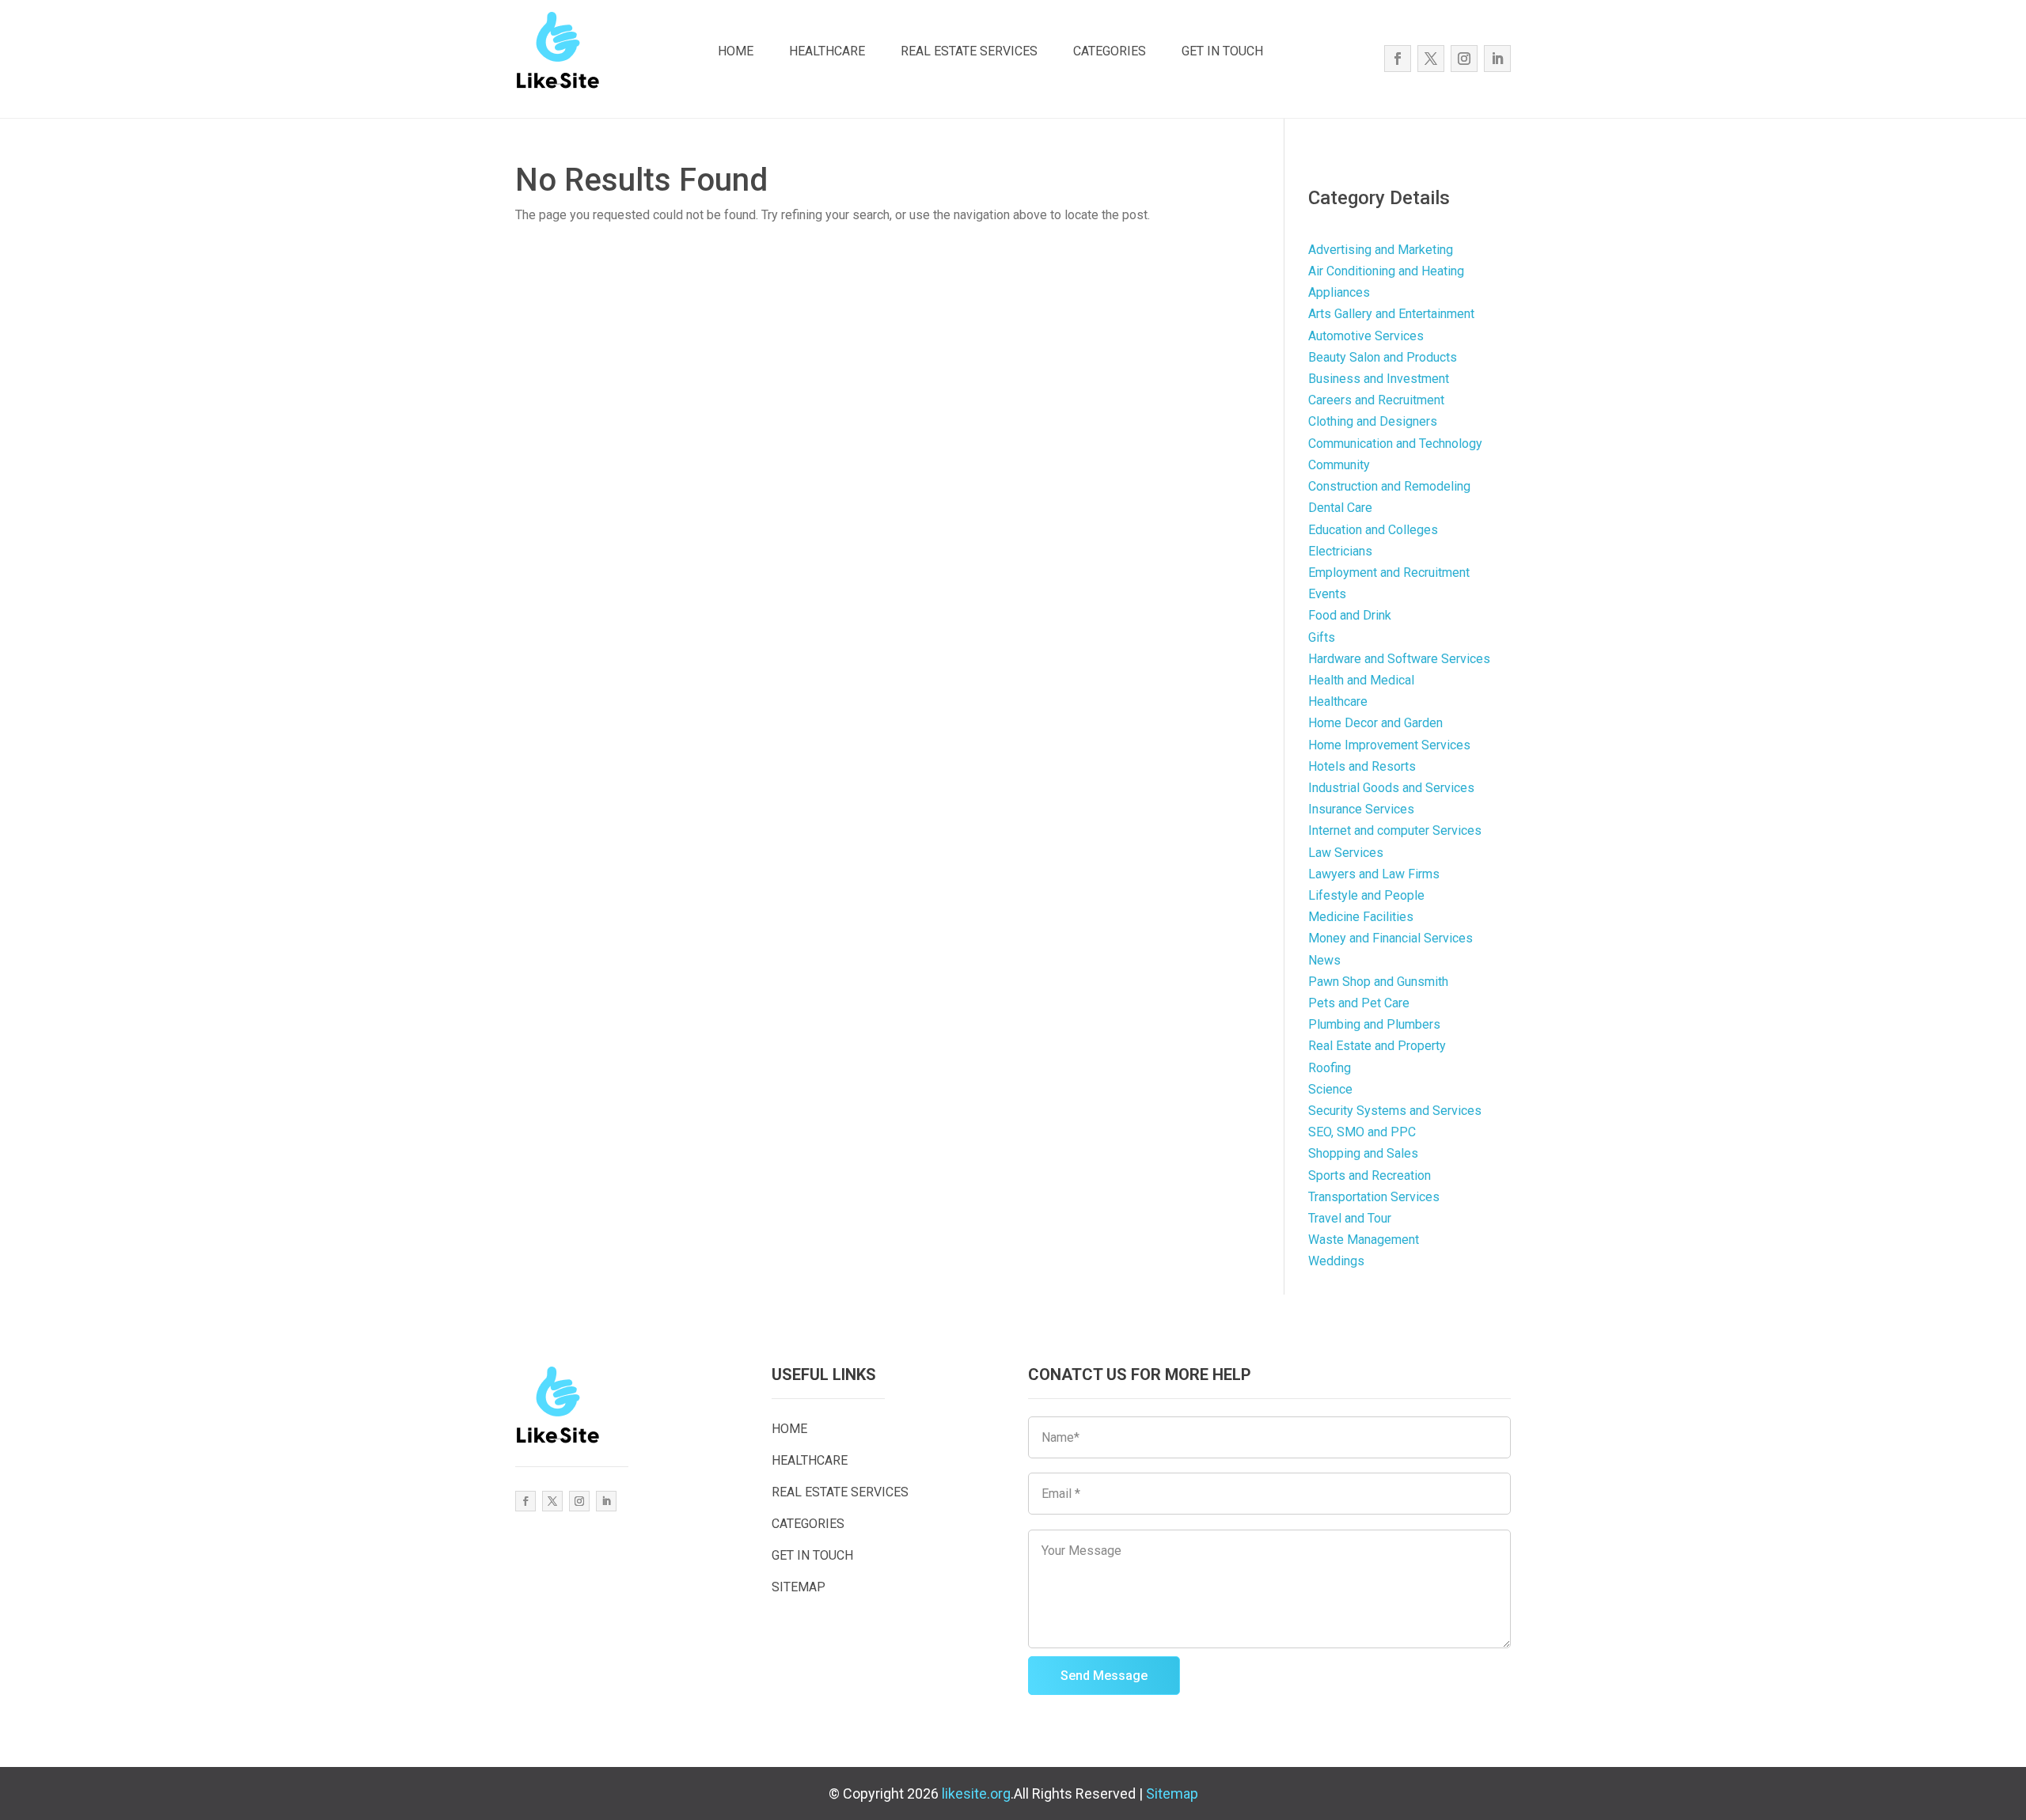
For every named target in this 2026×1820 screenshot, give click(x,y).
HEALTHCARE (827, 51)
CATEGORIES (1110, 51)
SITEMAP (799, 1587)
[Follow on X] (1431, 59)
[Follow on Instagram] (1464, 59)
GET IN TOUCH (1222, 51)
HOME (736, 51)
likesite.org (976, 1793)
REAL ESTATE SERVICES (969, 51)
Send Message (1104, 1676)
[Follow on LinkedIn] (1497, 59)
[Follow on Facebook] (1398, 59)
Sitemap (1172, 1793)
